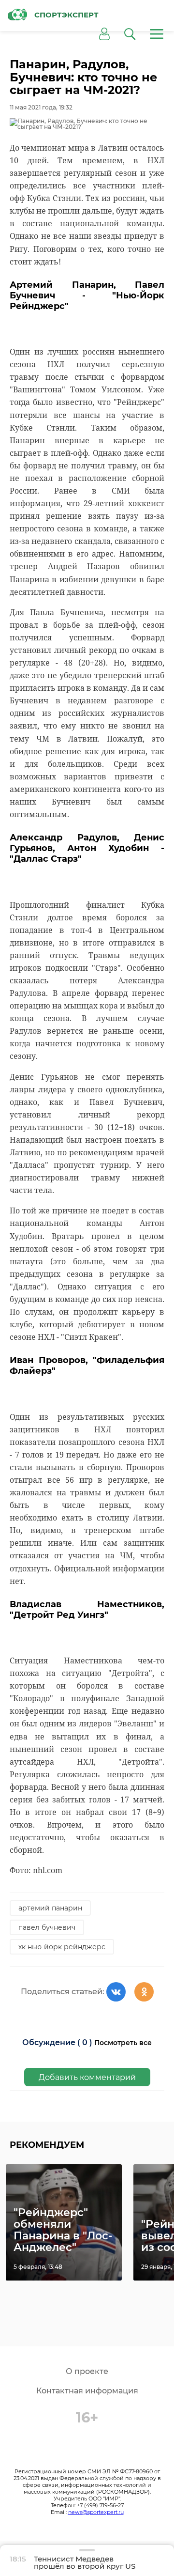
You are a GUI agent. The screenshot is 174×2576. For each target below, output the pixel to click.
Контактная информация (87, 2391)
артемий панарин (50, 1908)
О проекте (87, 2371)
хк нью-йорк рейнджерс (62, 1947)
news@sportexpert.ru (96, 2512)
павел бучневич (47, 1927)
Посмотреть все (123, 2043)
